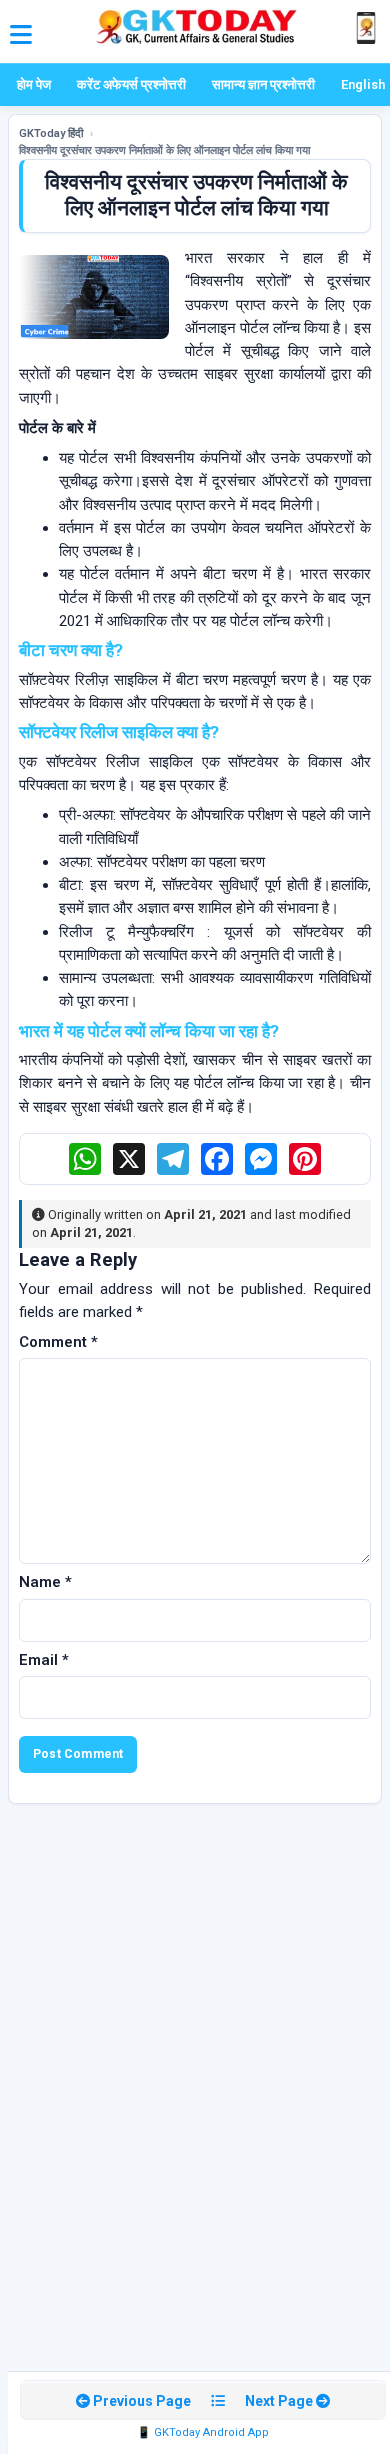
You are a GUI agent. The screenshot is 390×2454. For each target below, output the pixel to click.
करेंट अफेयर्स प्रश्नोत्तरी (131, 84)
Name (45, 1582)
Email (44, 1660)
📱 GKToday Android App (203, 2432)
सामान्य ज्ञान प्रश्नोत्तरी (263, 84)
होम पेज (34, 84)
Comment (58, 1342)
